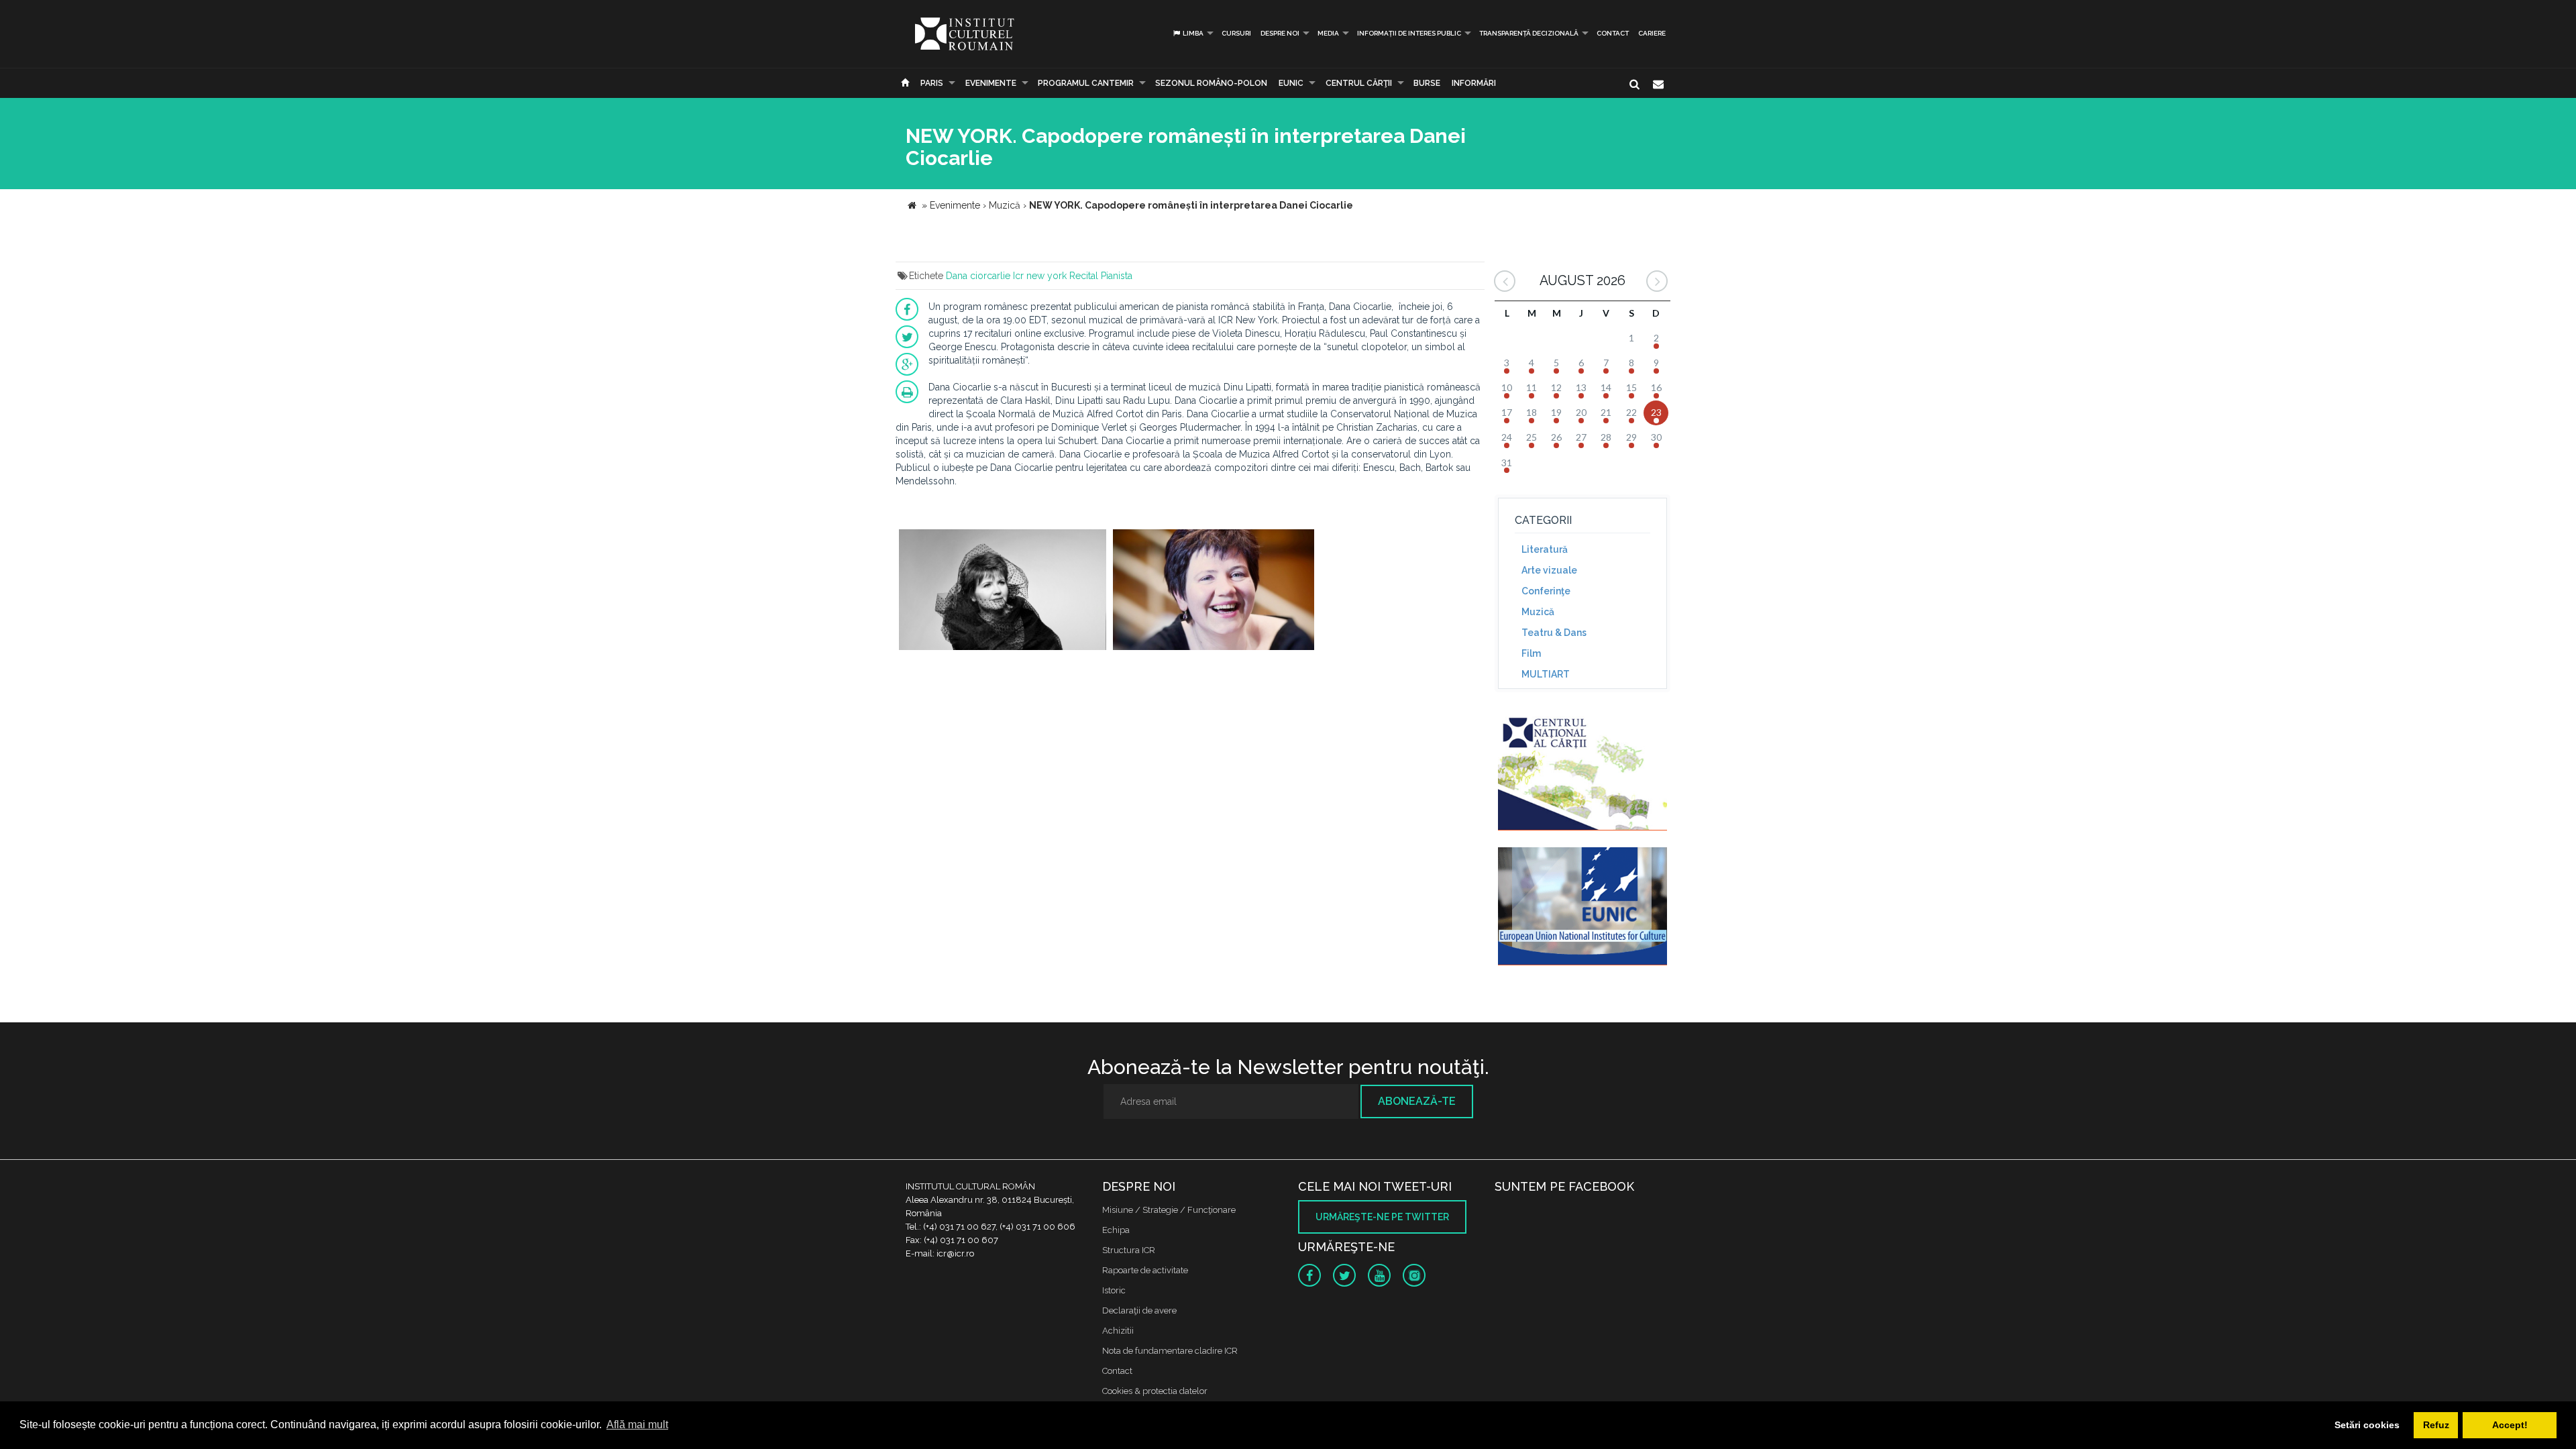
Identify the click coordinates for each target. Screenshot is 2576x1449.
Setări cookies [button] (2367, 1425)
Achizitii (1118, 1331)
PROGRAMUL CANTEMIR (1086, 83)
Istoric (1114, 1290)
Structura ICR (1129, 1250)
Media (1328, 33)
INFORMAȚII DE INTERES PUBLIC (1409, 33)
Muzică (1538, 612)
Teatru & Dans (1554, 633)
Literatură (1545, 549)
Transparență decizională (1529, 33)
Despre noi (1280, 33)
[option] (1003, 591)
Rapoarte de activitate (1145, 1270)
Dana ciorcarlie (978, 276)
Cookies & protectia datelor (1155, 1391)
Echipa (1116, 1230)
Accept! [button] (2510, 1425)
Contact (1613, 33)
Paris (932, 83)
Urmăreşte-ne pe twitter (1382, 1217)
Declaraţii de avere (1139, 1310)
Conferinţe (1546, 591)
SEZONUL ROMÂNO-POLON (1211, 83)
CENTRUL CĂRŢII (1359, 83)
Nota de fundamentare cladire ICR (1170, 1351)
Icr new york (1040, 276)
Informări (1474, 83)
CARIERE (1652, 33)
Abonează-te (1417, 1101)
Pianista (1117, 276)
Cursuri (1236, 33)
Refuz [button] (2436, 1425)
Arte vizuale (1549, 570)
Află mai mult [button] (637, 1425)
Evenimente (991, 83)
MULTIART (1546, 674)
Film (1531, 653)
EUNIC (1291, 83)
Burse (1427, 83)
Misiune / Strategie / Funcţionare (1169, 1210)
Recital (1084, 276)
